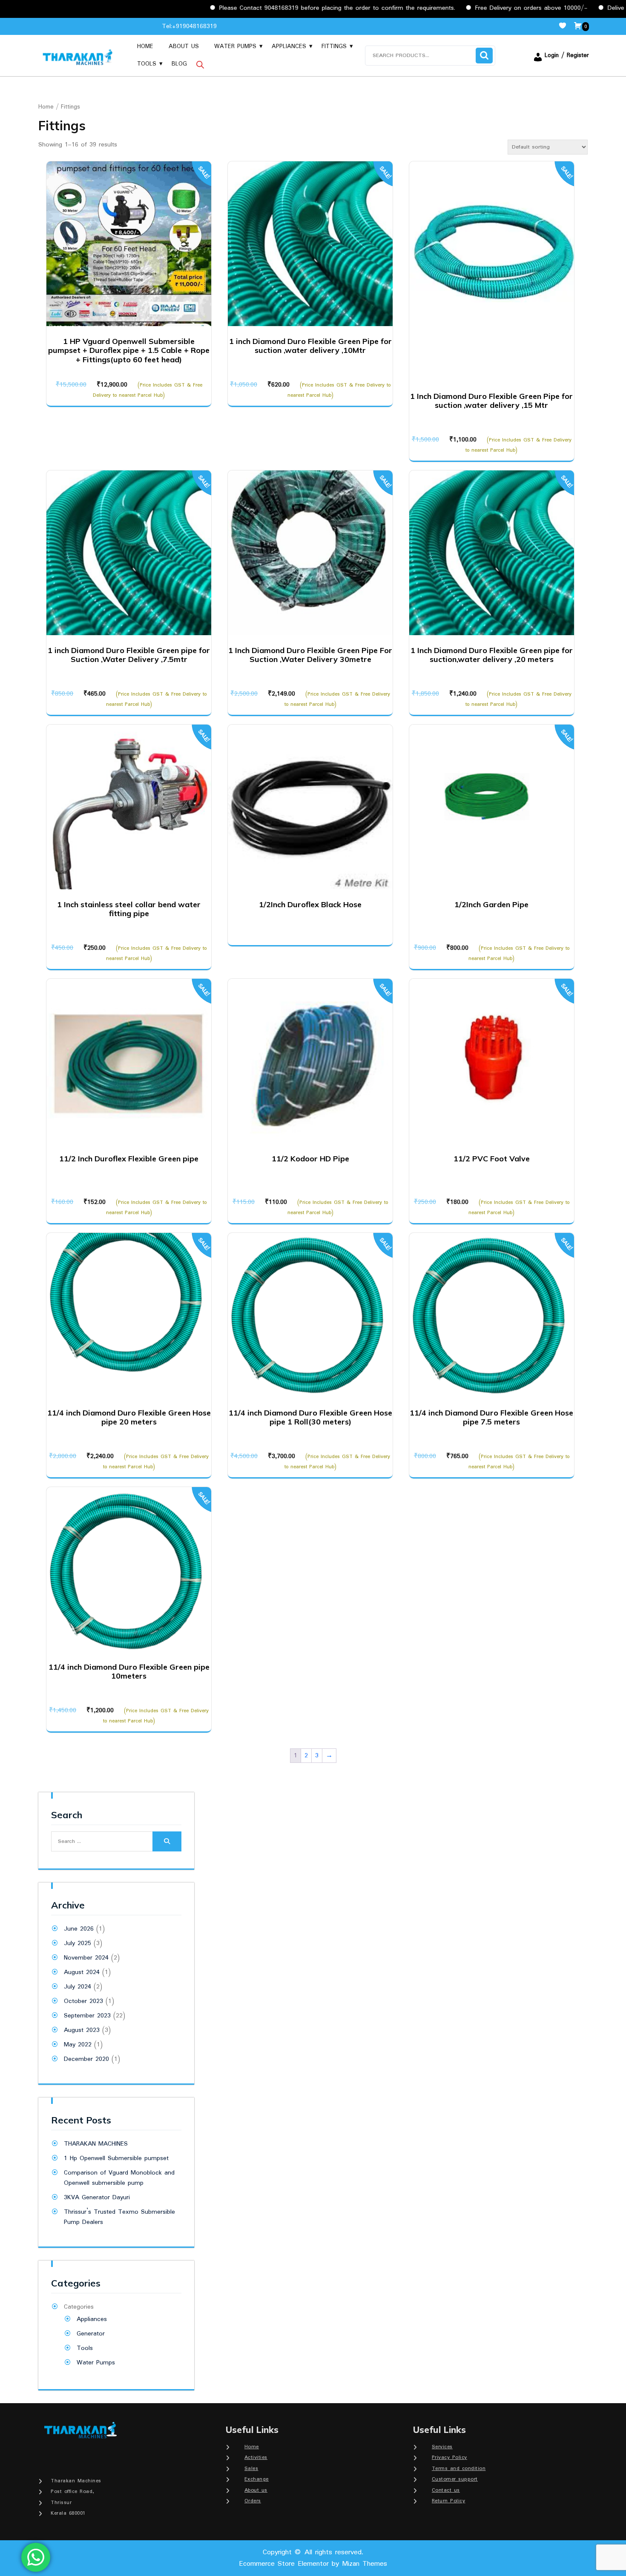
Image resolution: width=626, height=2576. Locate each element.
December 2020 (86, 2059)
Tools (147, 64)
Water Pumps (235, 46)
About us (184, 46)
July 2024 (78, 1987)
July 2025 (78, 1943)
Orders (253, 2501)
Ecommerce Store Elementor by (313, 2564)
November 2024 (86, 1958)
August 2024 (82, 1972)
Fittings (334, 46)
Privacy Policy (449, 2457)
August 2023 (82, 2030)
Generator (91, 2334)
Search (484, 56)
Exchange (257, 2479)
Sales (251, 2469)
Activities (256, 2457)
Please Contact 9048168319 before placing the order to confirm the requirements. (280, 8)
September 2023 (87, 2016)
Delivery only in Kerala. (583, 8)
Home (145, 46)
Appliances (289, 46)
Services (442, 2447)
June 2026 (79, 1929)
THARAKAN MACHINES (96, 2144)
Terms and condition (459, 2469)
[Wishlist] (566, 26)
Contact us (446, 2490)
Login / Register (567, 55)
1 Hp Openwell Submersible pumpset (116, 2158)
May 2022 (78, 2045)
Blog (179, 64)
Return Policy (449, 2501)
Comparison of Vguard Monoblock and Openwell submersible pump (119, 2178)
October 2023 (83, 2001)
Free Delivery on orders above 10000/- (474, 8)
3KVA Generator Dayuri (97, 2198)
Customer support (455, 2479)
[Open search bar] (200, 64)
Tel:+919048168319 (189, 26)
